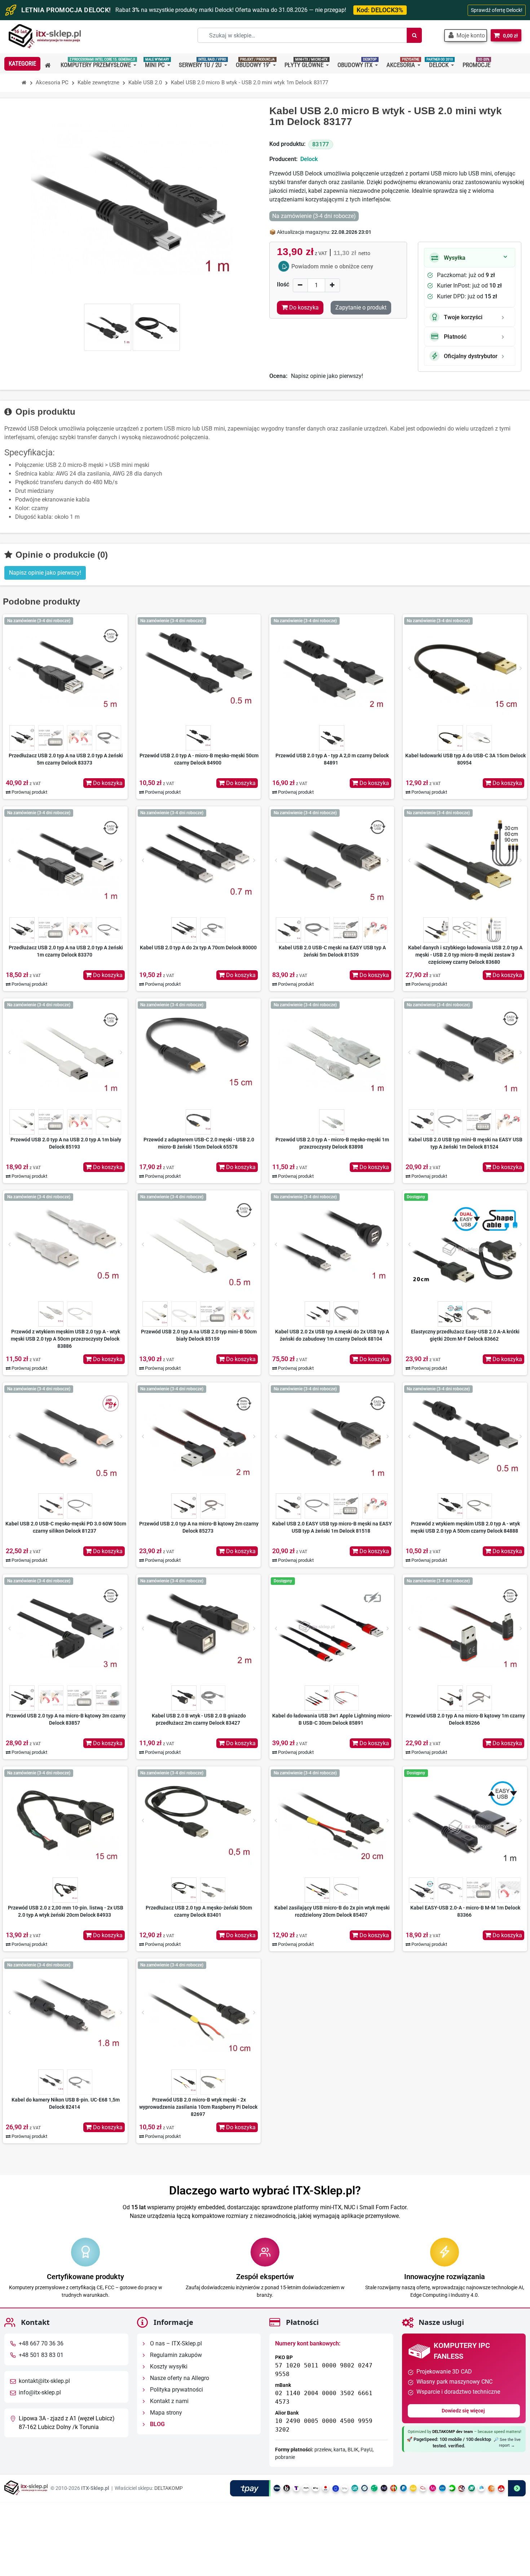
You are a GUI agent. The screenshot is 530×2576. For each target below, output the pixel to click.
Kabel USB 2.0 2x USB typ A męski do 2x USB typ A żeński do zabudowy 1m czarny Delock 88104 (332, 1335)
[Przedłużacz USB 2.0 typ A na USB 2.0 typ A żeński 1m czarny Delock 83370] (65, 860)
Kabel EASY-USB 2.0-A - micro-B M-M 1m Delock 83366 (465, 1911)
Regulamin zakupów (175, 2355)
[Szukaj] (414, 35)
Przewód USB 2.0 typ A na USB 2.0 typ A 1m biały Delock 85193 (66, 1143)
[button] (466, 35)
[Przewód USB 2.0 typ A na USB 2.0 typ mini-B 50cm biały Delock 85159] (199, 1244)
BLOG (157, 2425)
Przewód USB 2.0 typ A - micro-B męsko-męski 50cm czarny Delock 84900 (199, 759)
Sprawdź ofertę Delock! (497, 10)
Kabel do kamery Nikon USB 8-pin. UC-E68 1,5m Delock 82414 (66, 2103)
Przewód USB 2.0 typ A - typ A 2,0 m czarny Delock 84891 (332, 759)
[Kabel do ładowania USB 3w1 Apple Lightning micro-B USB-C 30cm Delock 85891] (332, 1628)
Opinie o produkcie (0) (60, 555)
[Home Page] (24, 83)
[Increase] (332, 285)
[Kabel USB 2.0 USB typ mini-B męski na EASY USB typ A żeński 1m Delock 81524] (465, 1052)
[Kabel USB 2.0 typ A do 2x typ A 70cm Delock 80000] (199, 860)
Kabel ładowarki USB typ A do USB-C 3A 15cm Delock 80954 (465, 759)
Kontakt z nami (169, 2401)
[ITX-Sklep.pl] (45, 37)
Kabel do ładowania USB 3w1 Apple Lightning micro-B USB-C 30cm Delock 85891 (332, 1719)
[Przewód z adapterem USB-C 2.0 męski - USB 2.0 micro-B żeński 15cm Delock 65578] (199, 1052)
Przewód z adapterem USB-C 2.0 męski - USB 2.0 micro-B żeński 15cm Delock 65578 (199, 1143)
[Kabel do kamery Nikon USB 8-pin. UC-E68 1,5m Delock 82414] (65, 2013)
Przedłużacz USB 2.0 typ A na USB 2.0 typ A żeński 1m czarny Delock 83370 (66, 951)
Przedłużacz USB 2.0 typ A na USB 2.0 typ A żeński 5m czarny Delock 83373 (66, 759)
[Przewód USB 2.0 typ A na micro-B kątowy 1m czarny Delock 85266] (465, 1628)
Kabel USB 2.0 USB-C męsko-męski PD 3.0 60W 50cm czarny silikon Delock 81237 (66, 1527)
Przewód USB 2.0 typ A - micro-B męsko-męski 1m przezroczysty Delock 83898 (332, 1143)
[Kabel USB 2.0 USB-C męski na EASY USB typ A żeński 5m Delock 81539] (332, 860)
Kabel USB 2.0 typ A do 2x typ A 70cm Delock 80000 (198, 948)
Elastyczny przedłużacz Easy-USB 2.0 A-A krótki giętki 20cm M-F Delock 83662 (465, 1335)
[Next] (121, 668)
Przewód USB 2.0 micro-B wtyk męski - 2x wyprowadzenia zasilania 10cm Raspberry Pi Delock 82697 (198, 2107)
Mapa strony (165, 2413)
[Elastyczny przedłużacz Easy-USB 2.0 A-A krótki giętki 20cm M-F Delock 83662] (465, 1244)
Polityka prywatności (176, 2390)
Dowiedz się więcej (464, 2411)
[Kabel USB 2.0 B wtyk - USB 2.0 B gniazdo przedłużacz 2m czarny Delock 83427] (199, 1628)
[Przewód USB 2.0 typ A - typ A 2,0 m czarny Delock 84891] (332, 668)
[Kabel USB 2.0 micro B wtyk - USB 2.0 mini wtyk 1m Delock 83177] (108, 327)
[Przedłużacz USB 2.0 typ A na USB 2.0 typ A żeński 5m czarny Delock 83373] (65, 668)
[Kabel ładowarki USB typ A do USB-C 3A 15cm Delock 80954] (465, 668)
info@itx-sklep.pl (40, 2393)
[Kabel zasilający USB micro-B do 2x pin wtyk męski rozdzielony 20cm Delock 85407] (332, 1820)
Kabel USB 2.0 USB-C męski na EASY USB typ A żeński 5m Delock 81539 (332, 951)
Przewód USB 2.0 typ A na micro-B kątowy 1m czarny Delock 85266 (465, 1719)
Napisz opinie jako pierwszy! (327, 376)
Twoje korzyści (463, 317)
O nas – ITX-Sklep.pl (175, 2344)
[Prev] (9, 668)
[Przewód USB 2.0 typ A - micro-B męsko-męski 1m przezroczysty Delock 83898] (332, 1052)
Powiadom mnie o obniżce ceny (332, 266)
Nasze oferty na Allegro (179, 2378)
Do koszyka (107, 783)
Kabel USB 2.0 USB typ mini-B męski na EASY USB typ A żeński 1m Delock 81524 (465, 1143)
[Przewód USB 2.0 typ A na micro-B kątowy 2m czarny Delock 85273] (199, 1436)
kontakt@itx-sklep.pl (44, 2381)
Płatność (455, 337)
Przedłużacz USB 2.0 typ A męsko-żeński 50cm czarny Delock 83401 (199, 1911)
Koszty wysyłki (168, 2367)
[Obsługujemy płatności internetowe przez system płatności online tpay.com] (378, 2489)
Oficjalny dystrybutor (471, 356)
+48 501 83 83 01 (41, 2355)
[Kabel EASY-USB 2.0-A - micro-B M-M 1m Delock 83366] (465, 1820)
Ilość (283, 284)
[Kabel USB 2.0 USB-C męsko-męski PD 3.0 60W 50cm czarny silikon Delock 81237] (65, 1436)
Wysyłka (455, 258)
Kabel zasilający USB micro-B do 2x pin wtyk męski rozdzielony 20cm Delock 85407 (332, 1911)
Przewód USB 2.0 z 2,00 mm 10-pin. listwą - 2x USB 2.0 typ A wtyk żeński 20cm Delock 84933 (66, 1911)
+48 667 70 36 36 (41, 2344)
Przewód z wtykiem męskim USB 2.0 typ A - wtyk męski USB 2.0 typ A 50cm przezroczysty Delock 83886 (65, 1339)
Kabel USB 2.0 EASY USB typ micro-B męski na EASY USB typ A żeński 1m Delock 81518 (332, 1527)
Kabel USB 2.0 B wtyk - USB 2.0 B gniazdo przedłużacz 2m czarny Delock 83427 (199, 1719)
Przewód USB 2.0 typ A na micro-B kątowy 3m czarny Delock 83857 (66, 1719)
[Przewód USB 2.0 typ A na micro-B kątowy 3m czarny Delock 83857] (65, 1628)
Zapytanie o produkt (361, 307)
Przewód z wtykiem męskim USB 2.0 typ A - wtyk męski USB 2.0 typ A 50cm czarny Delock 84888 (465, 1527)
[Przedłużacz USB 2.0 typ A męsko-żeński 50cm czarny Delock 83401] (199, 1820)
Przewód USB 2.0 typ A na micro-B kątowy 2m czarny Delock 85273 (199, 1527)
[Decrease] (300, 285)
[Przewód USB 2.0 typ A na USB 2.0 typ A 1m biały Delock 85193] (65, 1052)
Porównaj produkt (29, 792)
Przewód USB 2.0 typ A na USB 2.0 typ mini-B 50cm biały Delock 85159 (199, 1335)
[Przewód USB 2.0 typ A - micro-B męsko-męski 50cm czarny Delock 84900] (199, 668)
